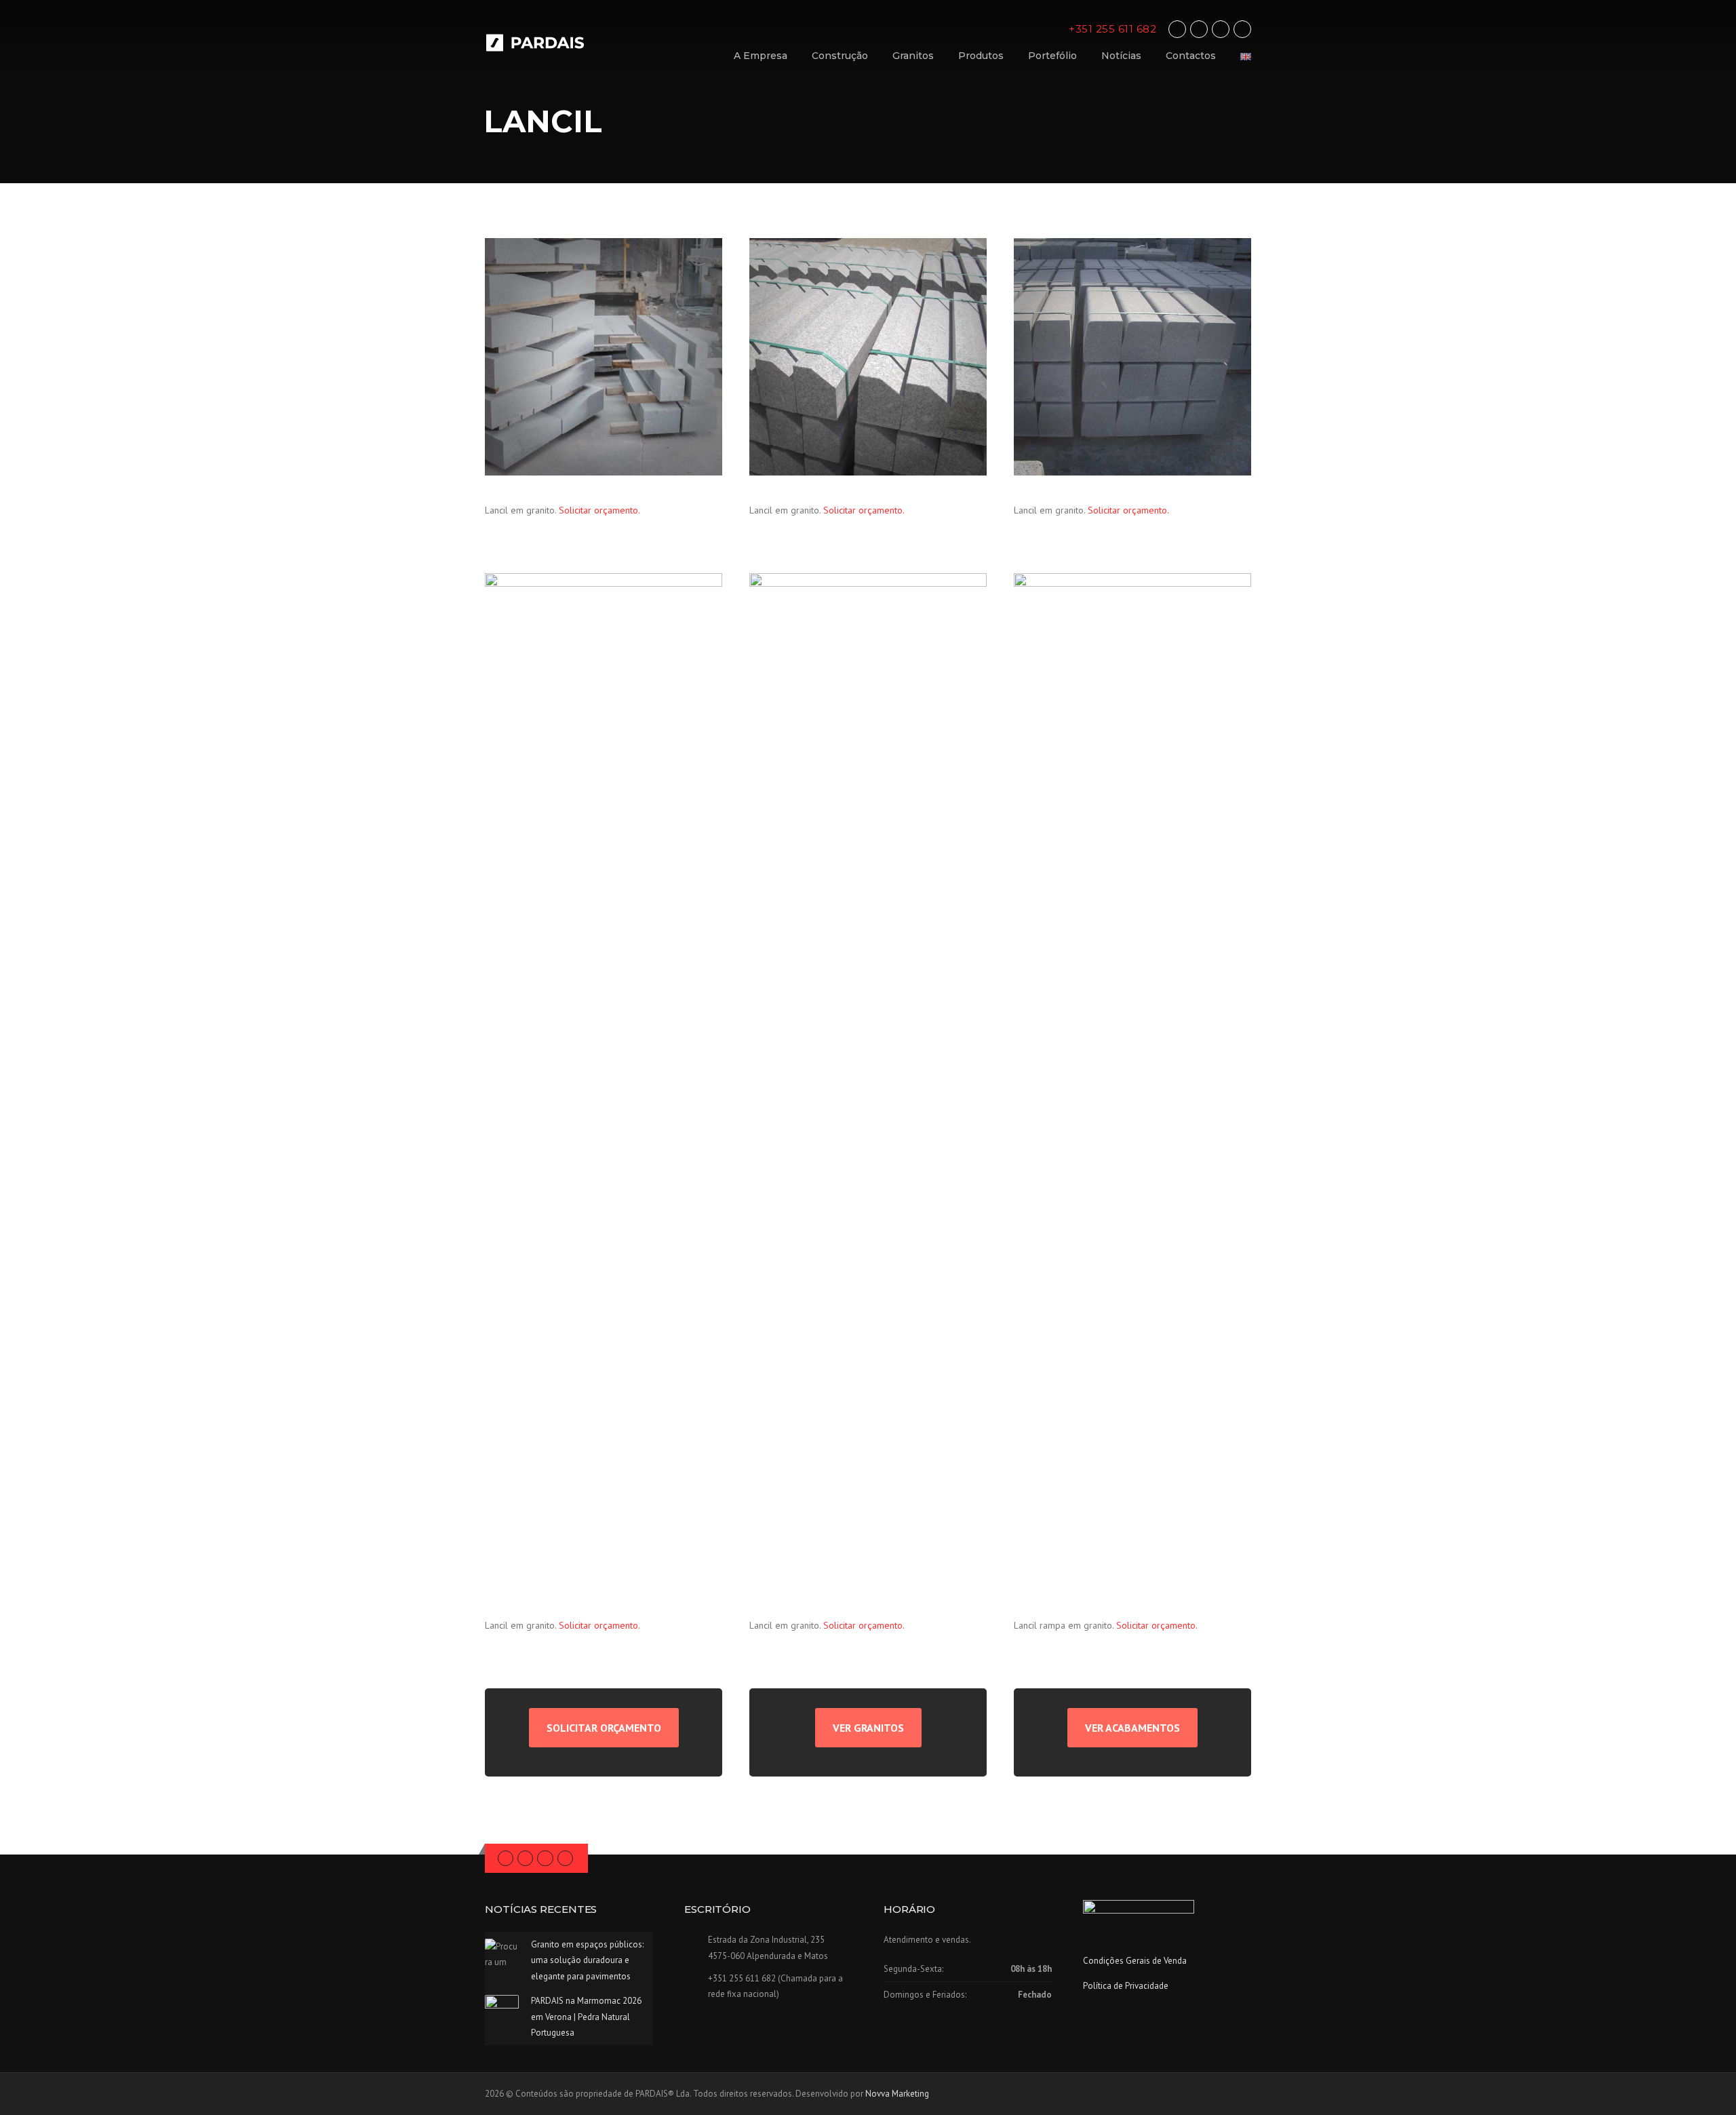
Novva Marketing (897, 2094)
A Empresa (761, 56)
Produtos (981, 56)
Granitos (913, 56)
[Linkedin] (1199, 29)
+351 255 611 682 (1112, 29)
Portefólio (1052, 56)
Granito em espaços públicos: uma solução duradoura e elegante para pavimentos (587, 1960)
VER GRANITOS (868, 1728)
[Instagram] (1221, 29)
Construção (840, 56)
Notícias (1121, 56)
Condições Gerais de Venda (1135, 1961)
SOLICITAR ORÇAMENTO (604, 1728)
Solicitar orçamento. (599, 510)
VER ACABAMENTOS (1132, 1728)
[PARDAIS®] (546, 42)
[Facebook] (1177, 29)
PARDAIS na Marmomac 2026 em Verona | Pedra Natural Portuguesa (586, 2017)
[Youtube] (1242, 29)
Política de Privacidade (1126, 1986)
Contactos (1191, 56)
